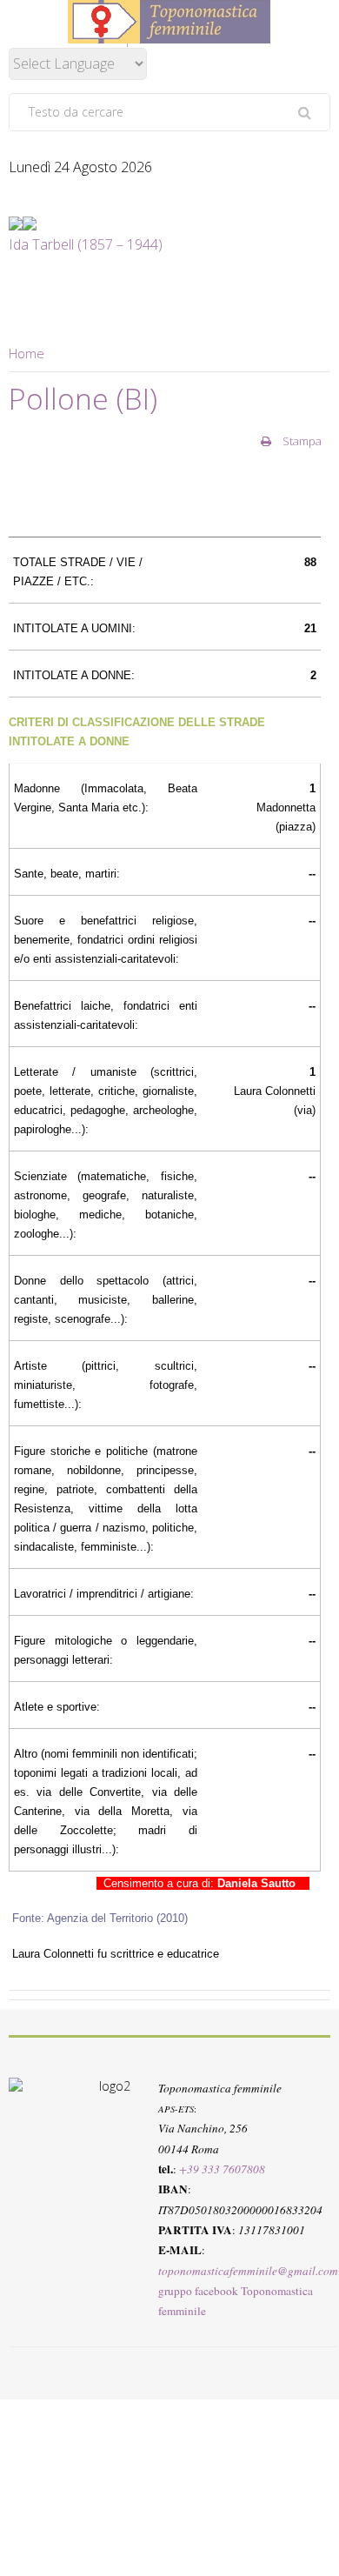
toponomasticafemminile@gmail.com (248, 2271)
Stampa (301, 441)
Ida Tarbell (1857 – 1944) (86, 244)
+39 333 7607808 (222, 2169)
